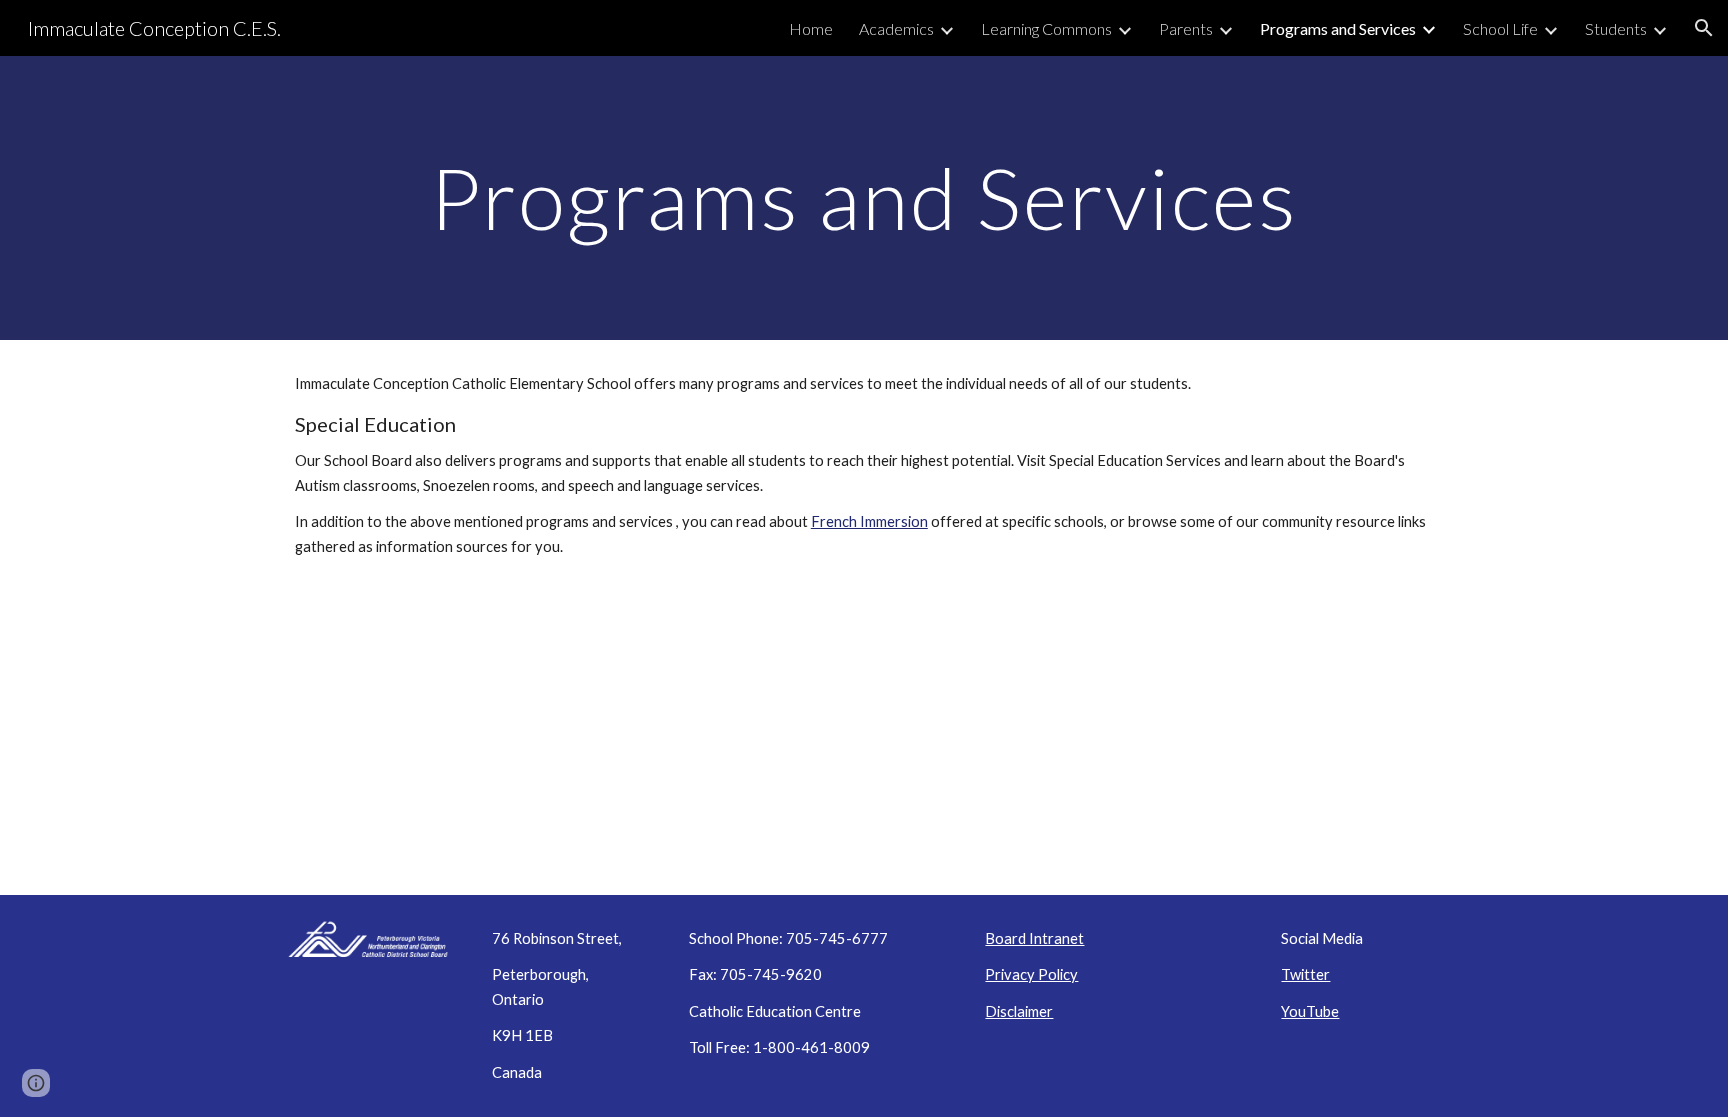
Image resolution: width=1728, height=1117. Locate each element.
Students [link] (1616, 28)
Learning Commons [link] (1046, 28)
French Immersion (869, 521)
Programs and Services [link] (1338, 28)
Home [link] (811, 28)
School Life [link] (1500, 28)
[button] (1704, 28)
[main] (864, 197)
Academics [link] (896, 28)
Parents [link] (1186, 28)
